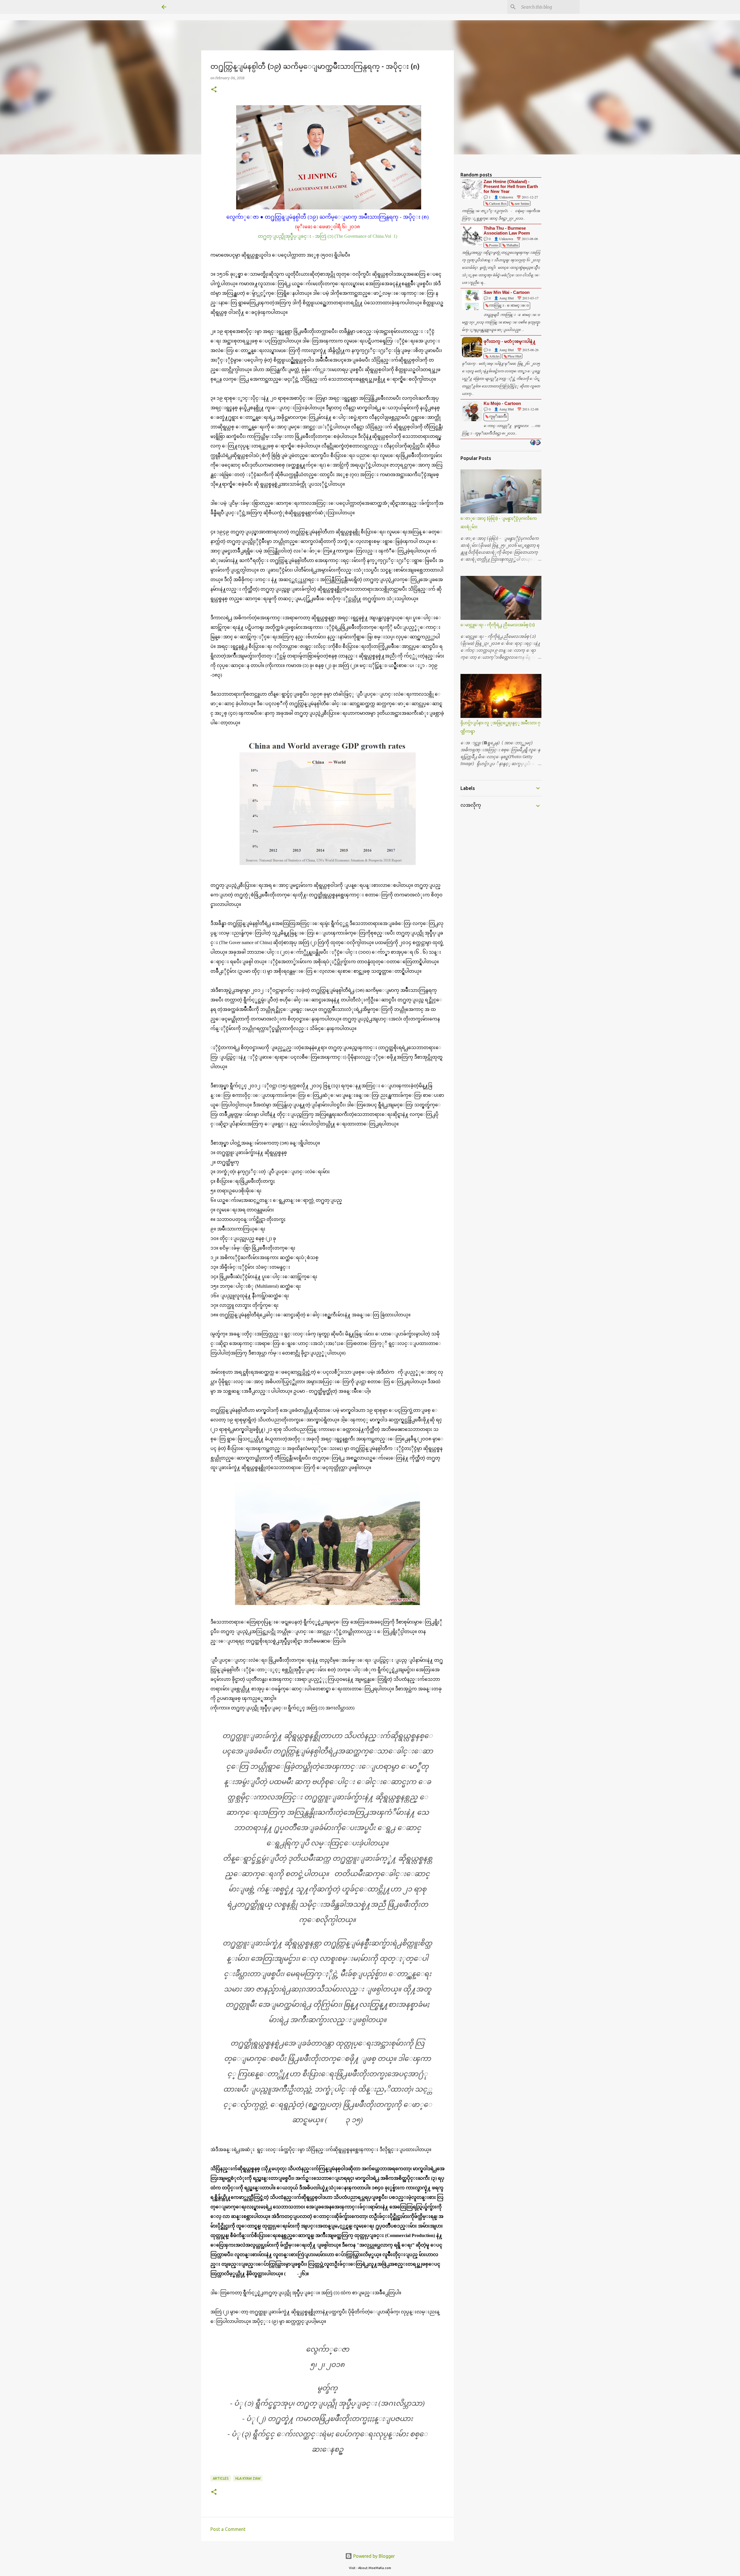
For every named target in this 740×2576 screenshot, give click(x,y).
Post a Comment (228, 2529)
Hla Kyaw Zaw (248, 2478)
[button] (214, 90)
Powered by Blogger (373, 2556)
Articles (221, 2478)
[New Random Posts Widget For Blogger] (535, 443)
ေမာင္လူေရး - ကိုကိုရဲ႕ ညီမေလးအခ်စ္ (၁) (498, 625)
